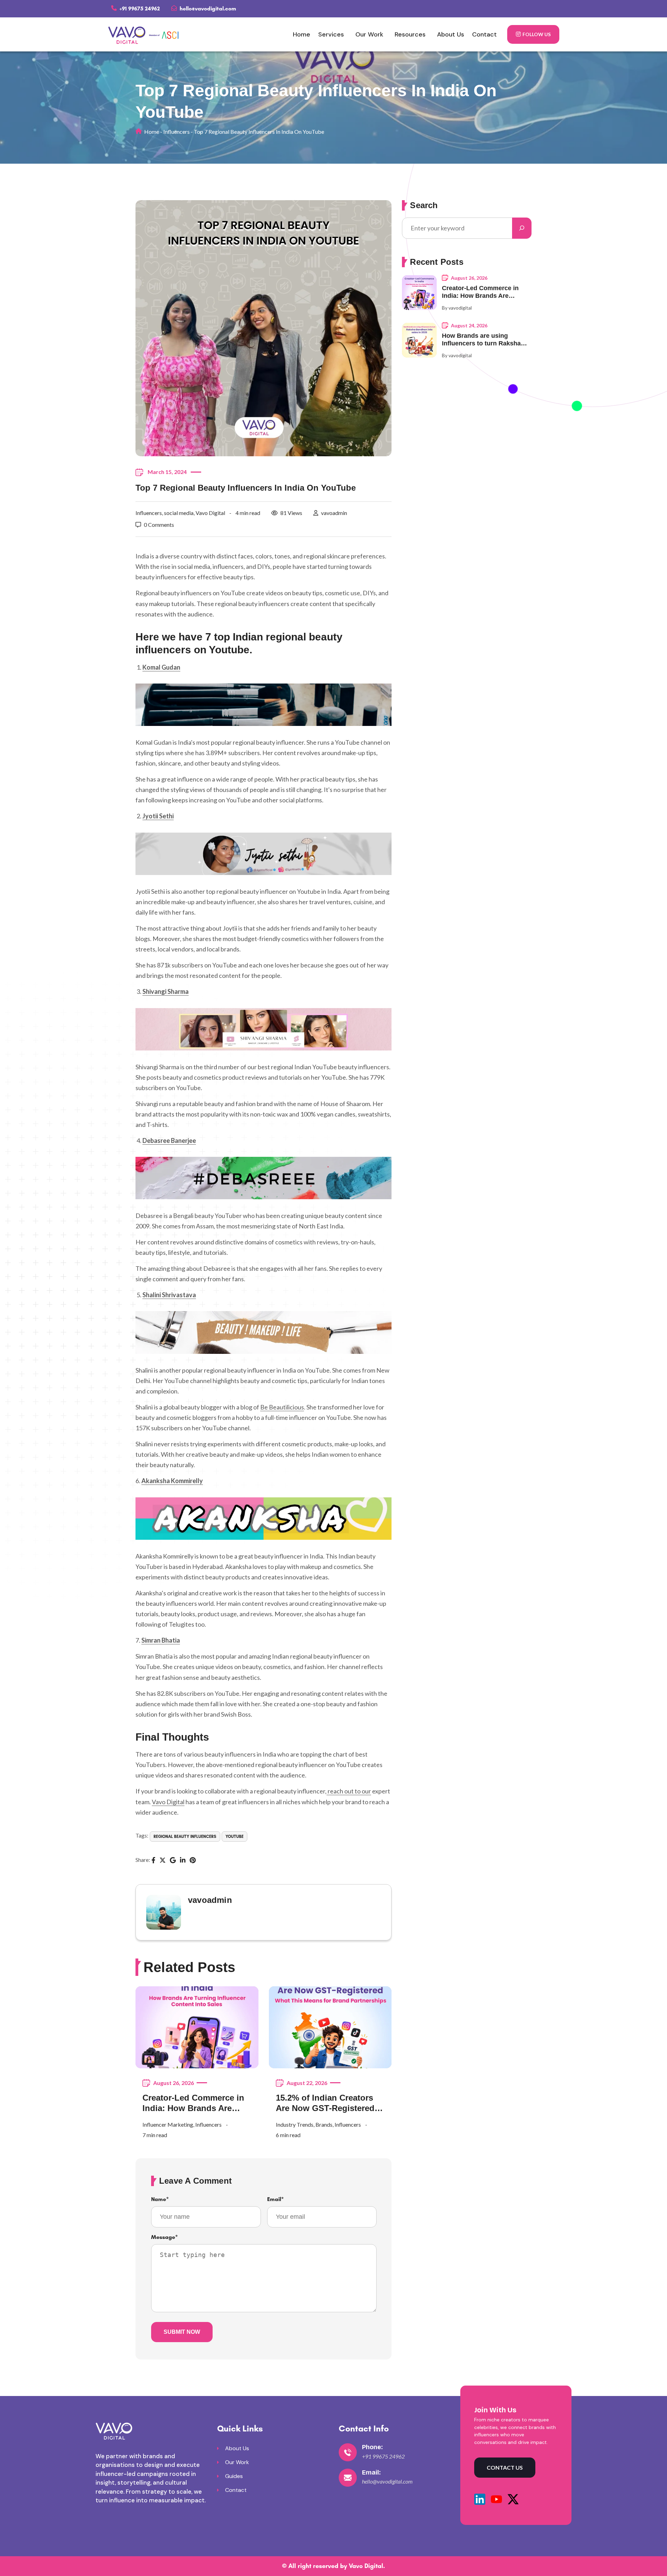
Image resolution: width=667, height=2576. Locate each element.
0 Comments (159, 525)
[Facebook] (153, 1861)
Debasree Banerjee (169, 1140)
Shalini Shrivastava (169, 1295)
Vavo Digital (210, 513)
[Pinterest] (193, 1861)
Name (160, 2199)
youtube (234, 1837)
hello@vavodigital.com (207, 9)
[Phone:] (348, 2452)
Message (164, 2237)
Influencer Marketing (168, 2124)
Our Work (369, 34)
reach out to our (349, 1791)
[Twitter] (163, 1861)
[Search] (522, 228)
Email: (371, 2472)
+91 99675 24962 (139, 9)
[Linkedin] (183, 1861)
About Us (451, 34)
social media (179, 513)
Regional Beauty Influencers (185, 1837)
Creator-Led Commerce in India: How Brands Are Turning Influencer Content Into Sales (196, 2103)
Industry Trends (295, 2124)
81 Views (291, 513)
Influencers (176, 132)
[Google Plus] (173, 1861)
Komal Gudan (161, 667)
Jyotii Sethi (158, 816)
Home (302, 34)
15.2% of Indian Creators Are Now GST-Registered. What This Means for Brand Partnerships (330, 2103)
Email (275, 2199)
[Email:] (348, 2478)
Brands (324, 2124)
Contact (484, 34)
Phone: (372, 2447)
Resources (410, 34)
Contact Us (505, 2467)
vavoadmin (334, 513)
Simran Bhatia (161, 1640)
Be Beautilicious (282, 1407)
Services (331, 34)
